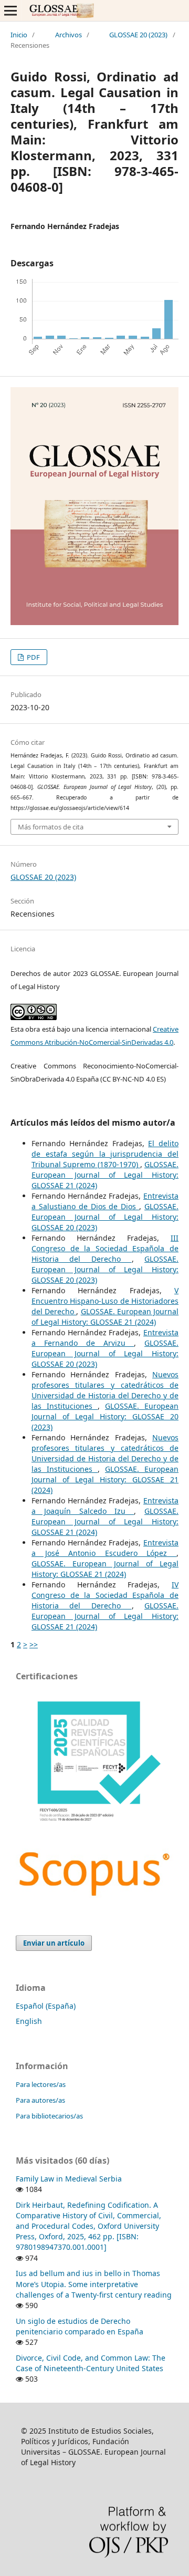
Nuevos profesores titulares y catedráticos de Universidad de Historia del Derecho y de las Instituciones (105, 1390)
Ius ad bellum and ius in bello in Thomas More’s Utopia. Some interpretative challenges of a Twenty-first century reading (94, 2284)
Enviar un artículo (54, 1943)
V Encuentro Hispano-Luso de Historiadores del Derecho (105, 1301)
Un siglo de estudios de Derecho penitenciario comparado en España (80, 2326)
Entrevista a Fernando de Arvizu (105, 1338)
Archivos (69, 35)
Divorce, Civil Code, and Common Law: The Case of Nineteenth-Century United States (91, 2363)
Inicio (19, 35)
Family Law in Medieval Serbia (69, 2179)
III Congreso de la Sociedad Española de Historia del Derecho (105, 1248)
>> (34, 1644)
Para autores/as (40, 2100)
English (29, 2021)
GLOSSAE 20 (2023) (138, 35)
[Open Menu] (10, 11)
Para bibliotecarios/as (49, 2116)
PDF (33, 657)
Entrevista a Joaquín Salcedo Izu (105, 1506)
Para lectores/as (41, 2084)
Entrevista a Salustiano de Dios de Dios (105, 1201)
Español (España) (46, 2006)
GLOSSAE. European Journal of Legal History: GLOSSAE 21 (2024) (105, 1175)
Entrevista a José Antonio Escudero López (105, 1548)
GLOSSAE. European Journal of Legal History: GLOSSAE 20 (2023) (105, 1217)
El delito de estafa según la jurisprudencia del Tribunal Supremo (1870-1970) (105, 1154)
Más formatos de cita (51, 827)
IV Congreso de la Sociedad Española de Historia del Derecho (105, 1595)
